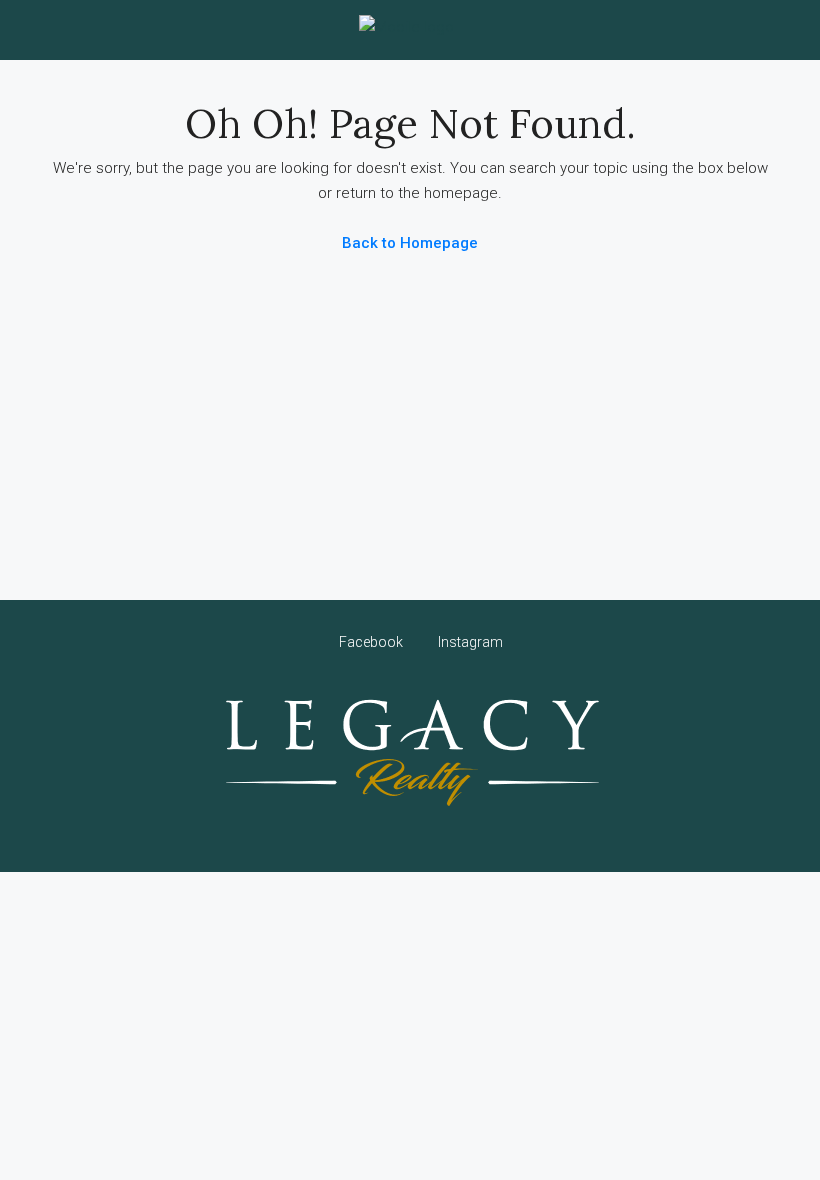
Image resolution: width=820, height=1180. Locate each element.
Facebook (371, 642)
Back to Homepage (410, 243)
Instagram (469, 642)
